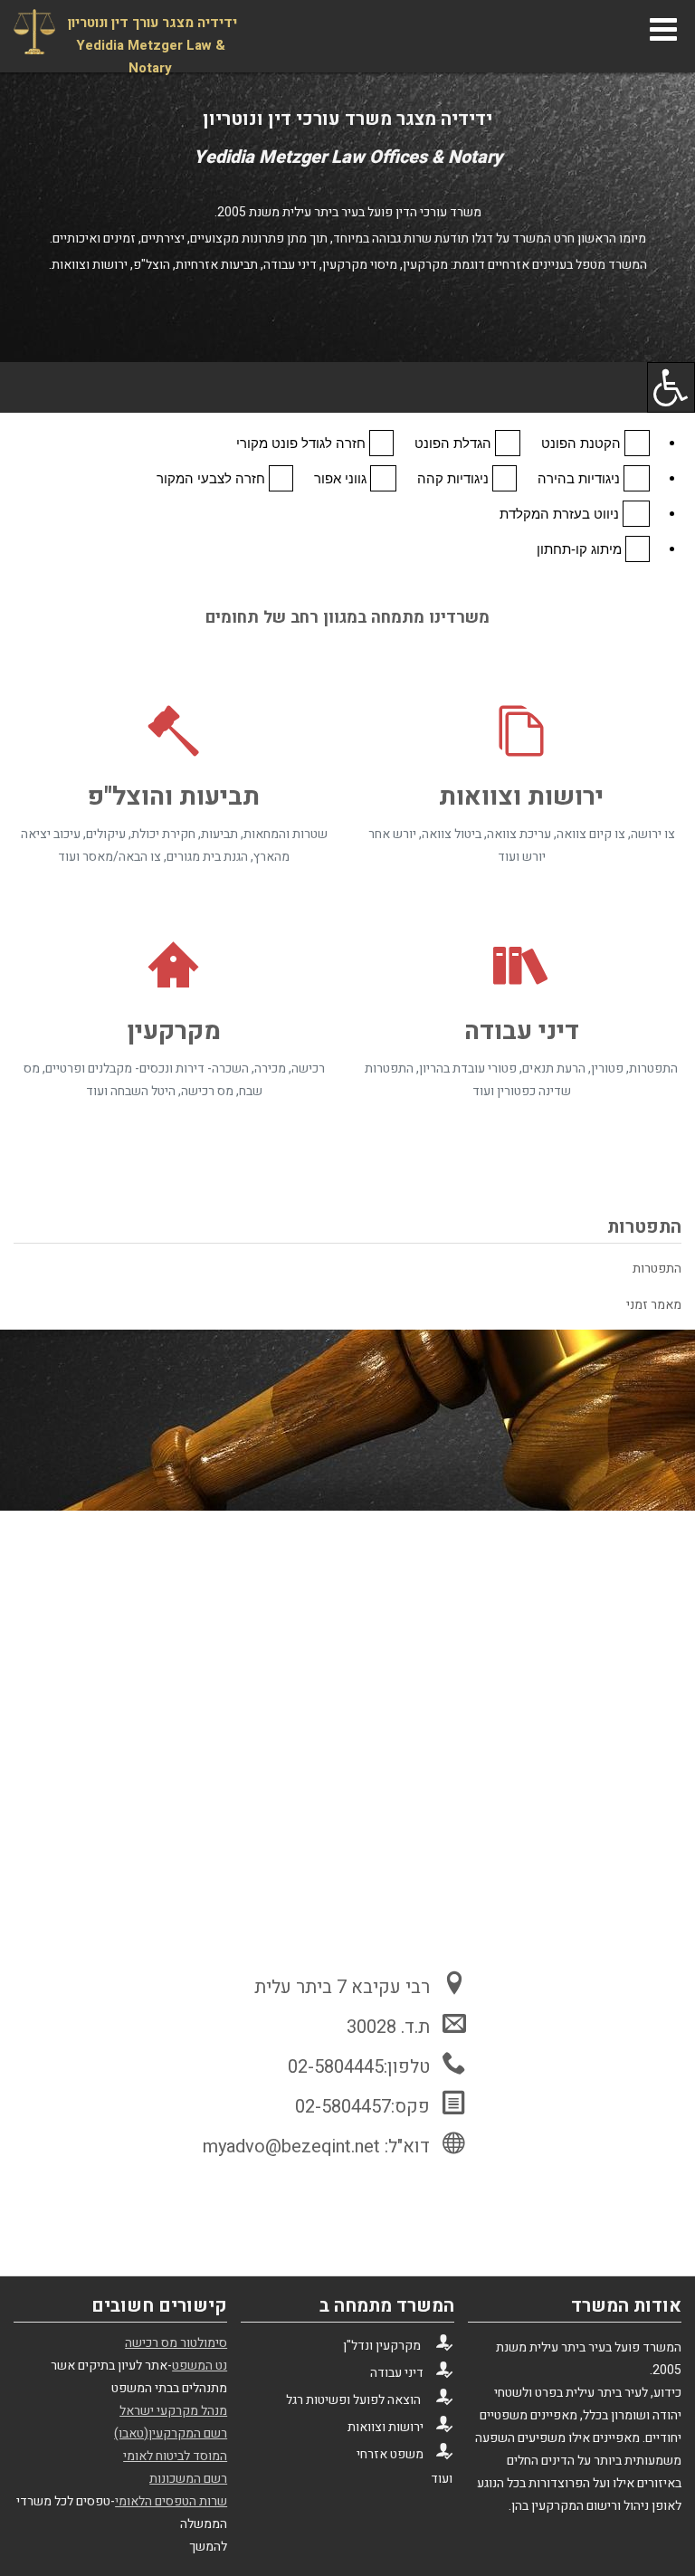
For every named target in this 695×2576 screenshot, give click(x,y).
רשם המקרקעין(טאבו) (171, 2433)
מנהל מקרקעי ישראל (173, 2411)
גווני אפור (342, 478)
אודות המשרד (626, 2306)
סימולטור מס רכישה (176, 2343)
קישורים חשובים (159, 2306)
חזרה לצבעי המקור (213, 478)
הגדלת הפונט (455, 443)
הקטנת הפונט (583, 443)
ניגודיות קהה (455, 478)
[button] (347, 387)
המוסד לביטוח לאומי (175, 2456)
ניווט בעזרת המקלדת (561, 514)
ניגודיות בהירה (581, 478)
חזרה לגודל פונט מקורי (303, 443)
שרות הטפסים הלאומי (171, 2501)
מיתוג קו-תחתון (581, 549)
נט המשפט (200, 2366)
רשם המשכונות (188, 2479)
